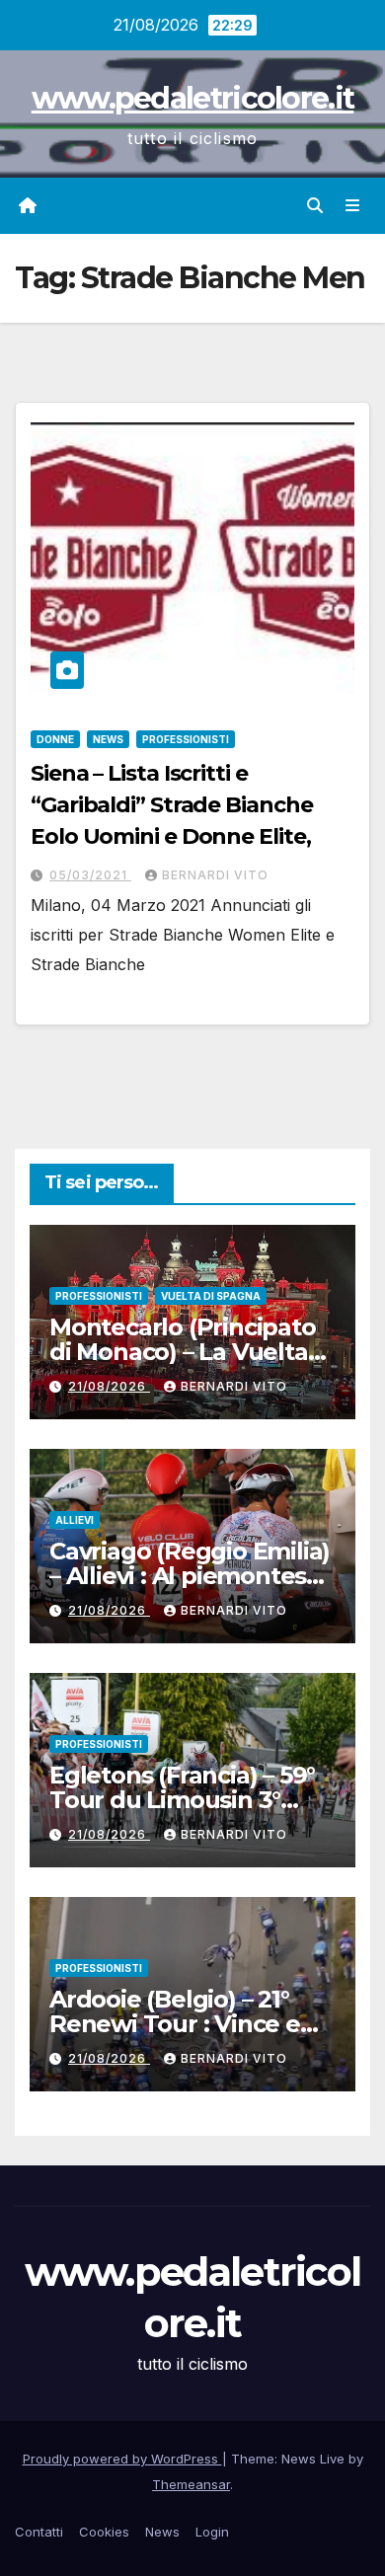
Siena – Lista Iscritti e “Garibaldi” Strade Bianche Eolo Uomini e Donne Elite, (171, 805)
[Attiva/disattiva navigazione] (353, 206)
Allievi (75, 1520)
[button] (315, 205)
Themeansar (191, 2484)
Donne (55, 739)
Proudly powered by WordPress (122, 2459)
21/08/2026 (109, 1386)
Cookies (104, 2532)
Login (212, 2532)
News (108, 739)
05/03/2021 (90, 875)
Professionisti (186, 739)
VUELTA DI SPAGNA (211, 1296)
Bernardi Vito (215, 875)
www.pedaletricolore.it (193, 98)
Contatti (39, 2532)
